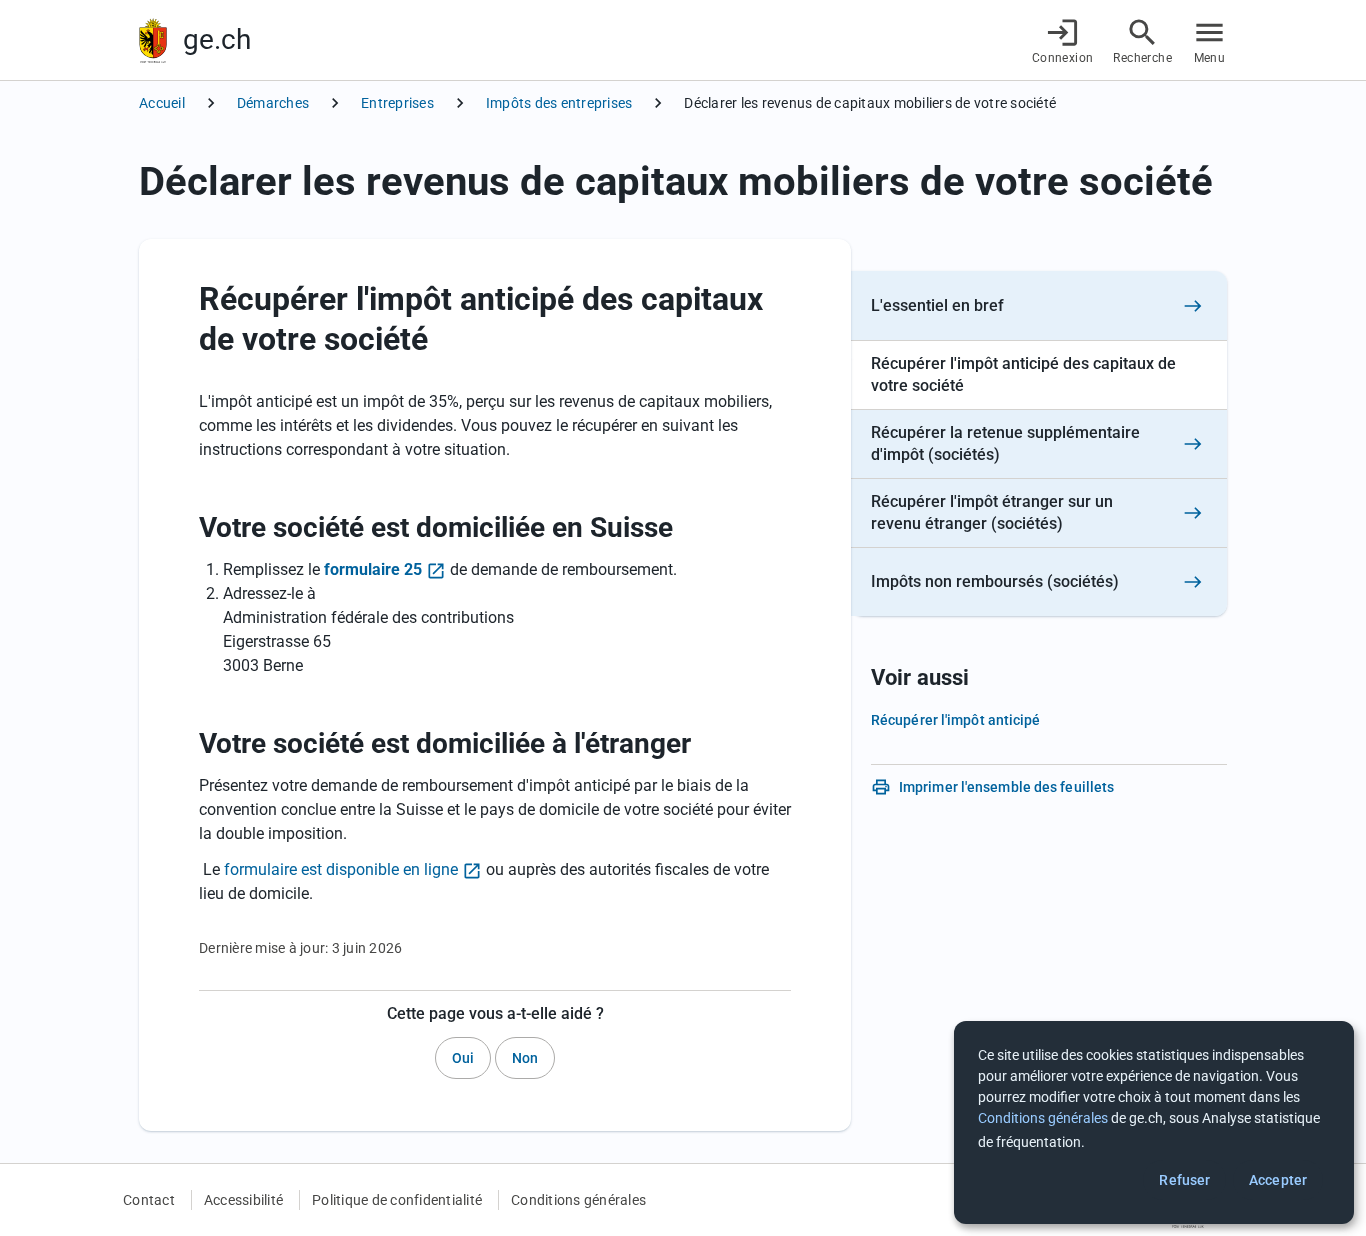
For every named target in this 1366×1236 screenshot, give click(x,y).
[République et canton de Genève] (153, 40)
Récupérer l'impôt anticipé (956, 720)
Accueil (162, 103)
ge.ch (217, 39)
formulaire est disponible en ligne (341, 869)
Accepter (1278, 1180)
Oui (463, 1058)
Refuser (1184, 1180)
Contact (149, 1200)
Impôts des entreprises (559, 103)
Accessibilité (243, 1200)
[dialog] (1154, 1122)
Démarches (273, 103)
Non (525, 1058)
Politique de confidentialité (397, 1200)
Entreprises (397, 103)
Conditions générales (578, 1200)
